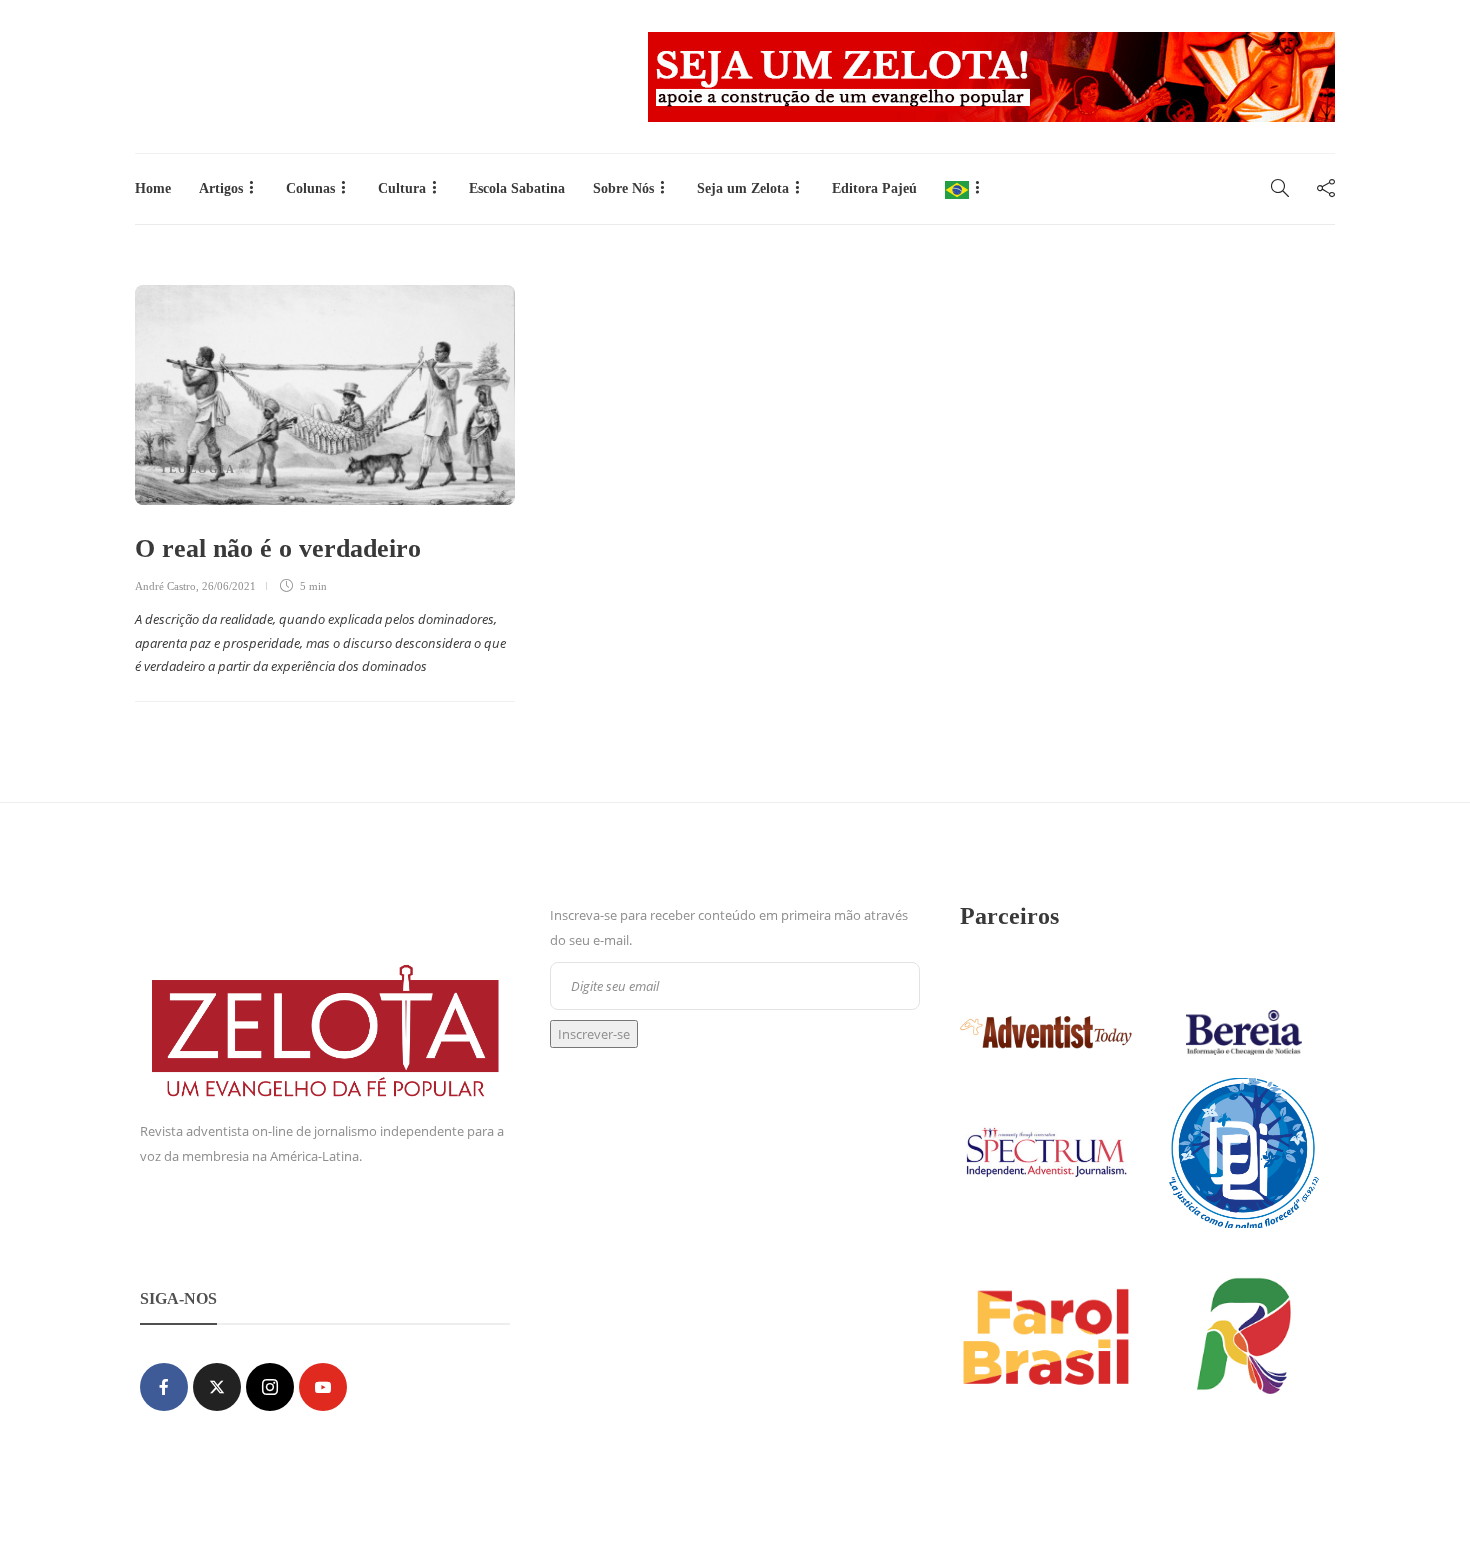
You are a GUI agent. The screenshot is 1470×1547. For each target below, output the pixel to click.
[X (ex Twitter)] (217, 1387)
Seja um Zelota (743, 188)
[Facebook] (164, 1387)
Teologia (198, 469)
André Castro (165, 586)
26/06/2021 (229, 586)
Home (153, 188)
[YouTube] (323, 1387)
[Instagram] (270, 1387)
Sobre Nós (623, 188)
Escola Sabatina (517, 188)
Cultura (402, 188)
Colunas (310, 188)
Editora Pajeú (874, 188)
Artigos (221, 188)
